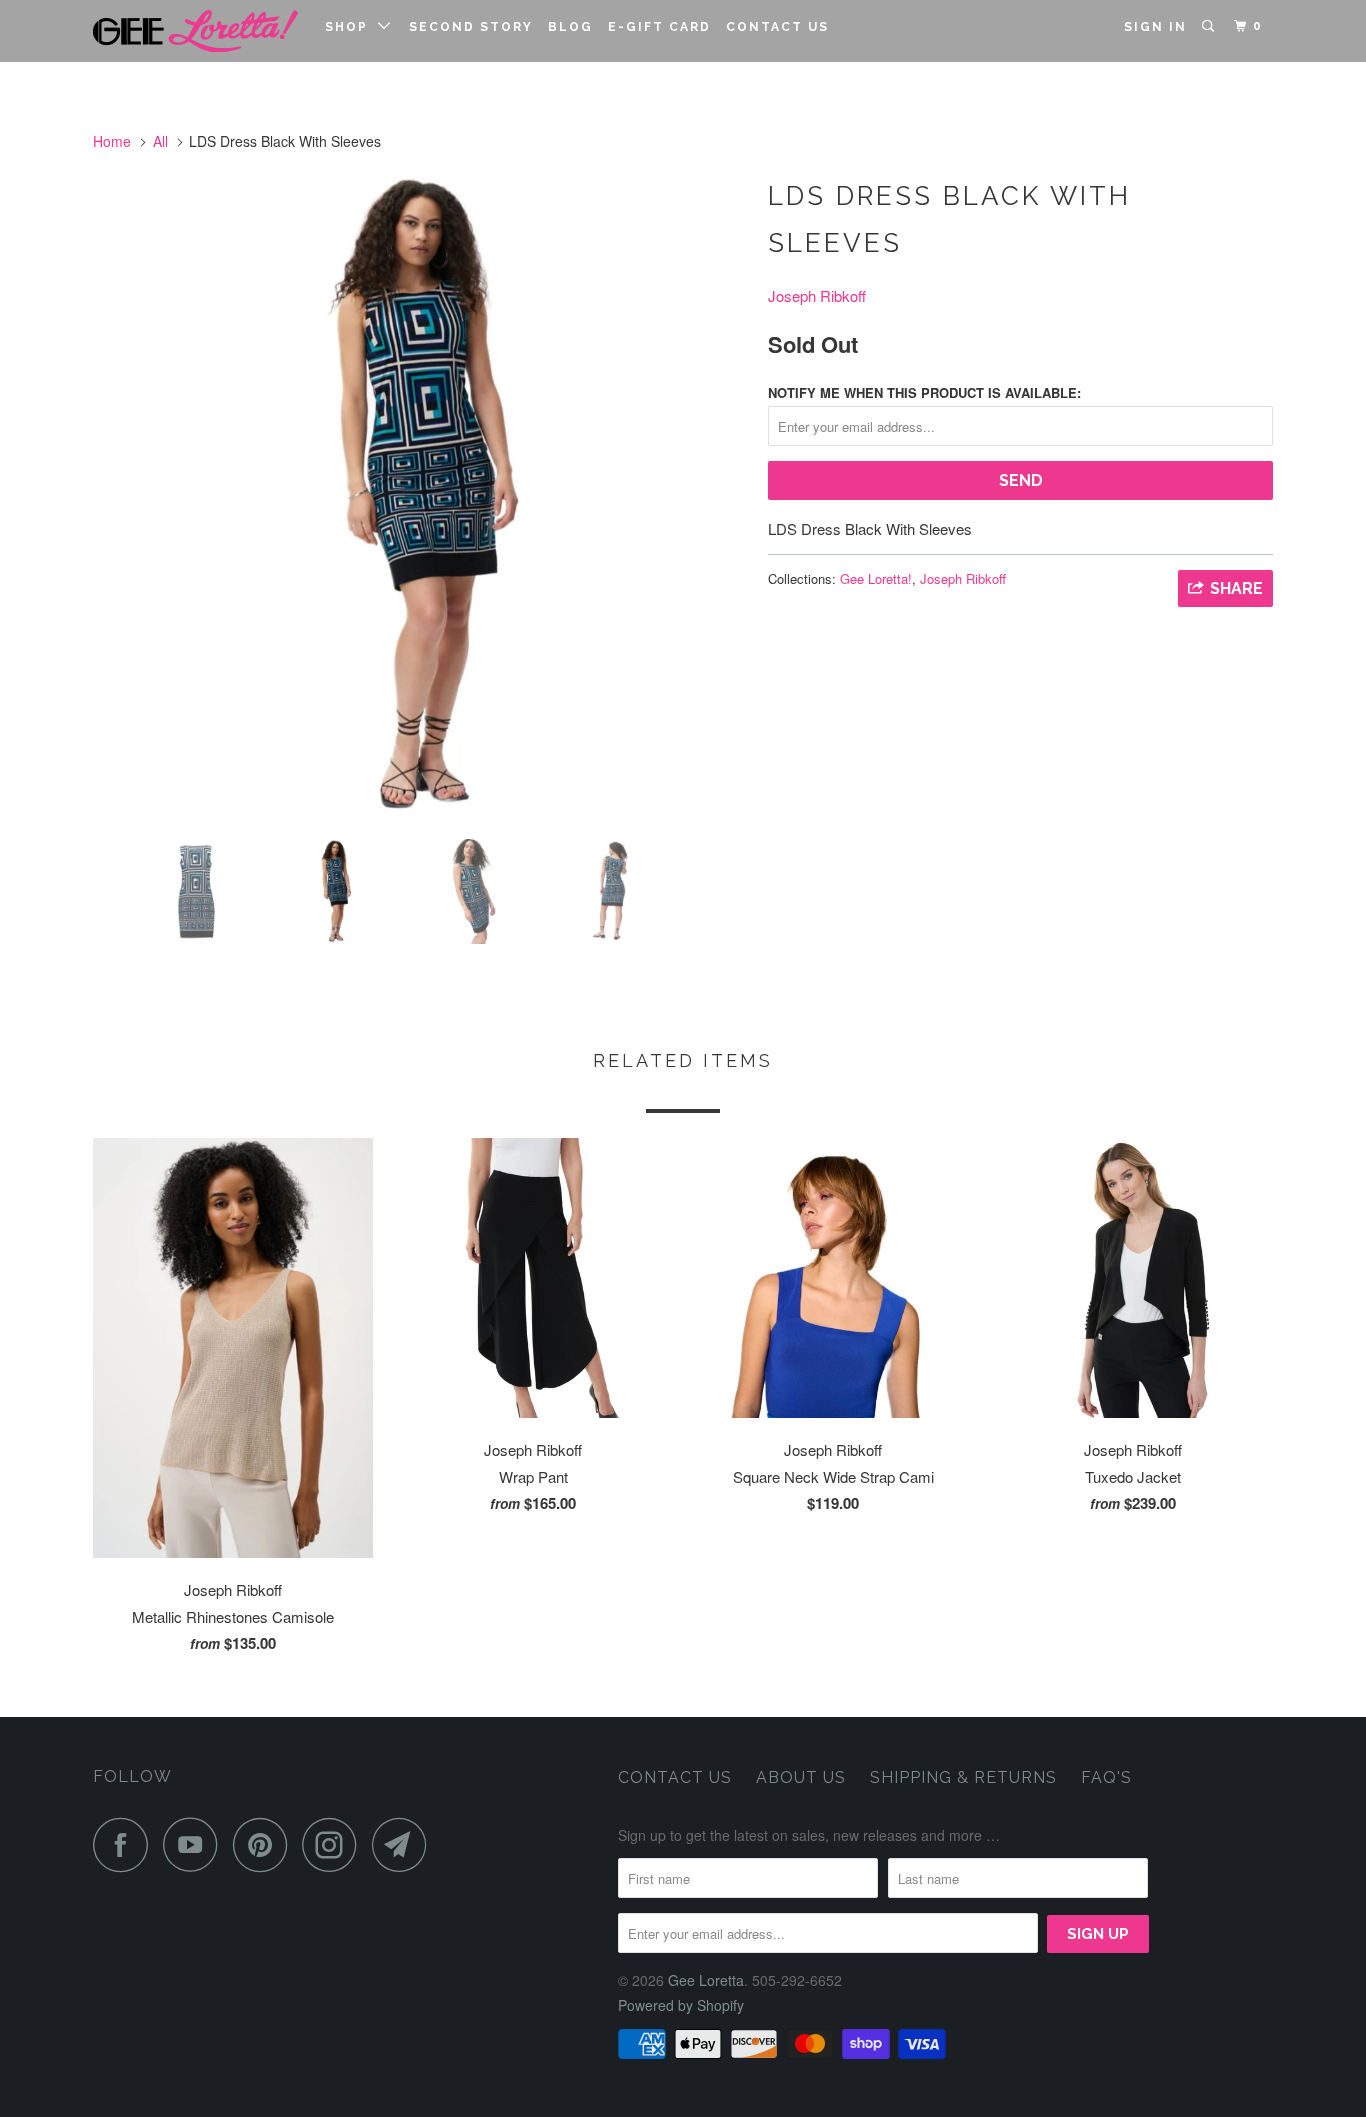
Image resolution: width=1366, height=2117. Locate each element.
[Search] (1210, 26)
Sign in (1155, 27)
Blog (570, 27)
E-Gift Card (659, 27)
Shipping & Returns (963, 1777)
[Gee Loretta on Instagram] (335, 1844)
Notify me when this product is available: (924, 392)
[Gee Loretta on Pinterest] (265, 1844)
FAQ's (1106, 1777)
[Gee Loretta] (195, 31)
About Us (801, 1777)
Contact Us (777, 27)
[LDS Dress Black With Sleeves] (420, 496)
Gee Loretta (706, 1980)
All (160, 141)
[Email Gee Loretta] (405, 1844)
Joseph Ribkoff (817, 295)
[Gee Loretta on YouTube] (196, 1844)
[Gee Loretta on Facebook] (126, 1844)
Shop (351, 27)
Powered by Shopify (681, 2005)
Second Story (471, 27)
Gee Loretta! (876, 578)
